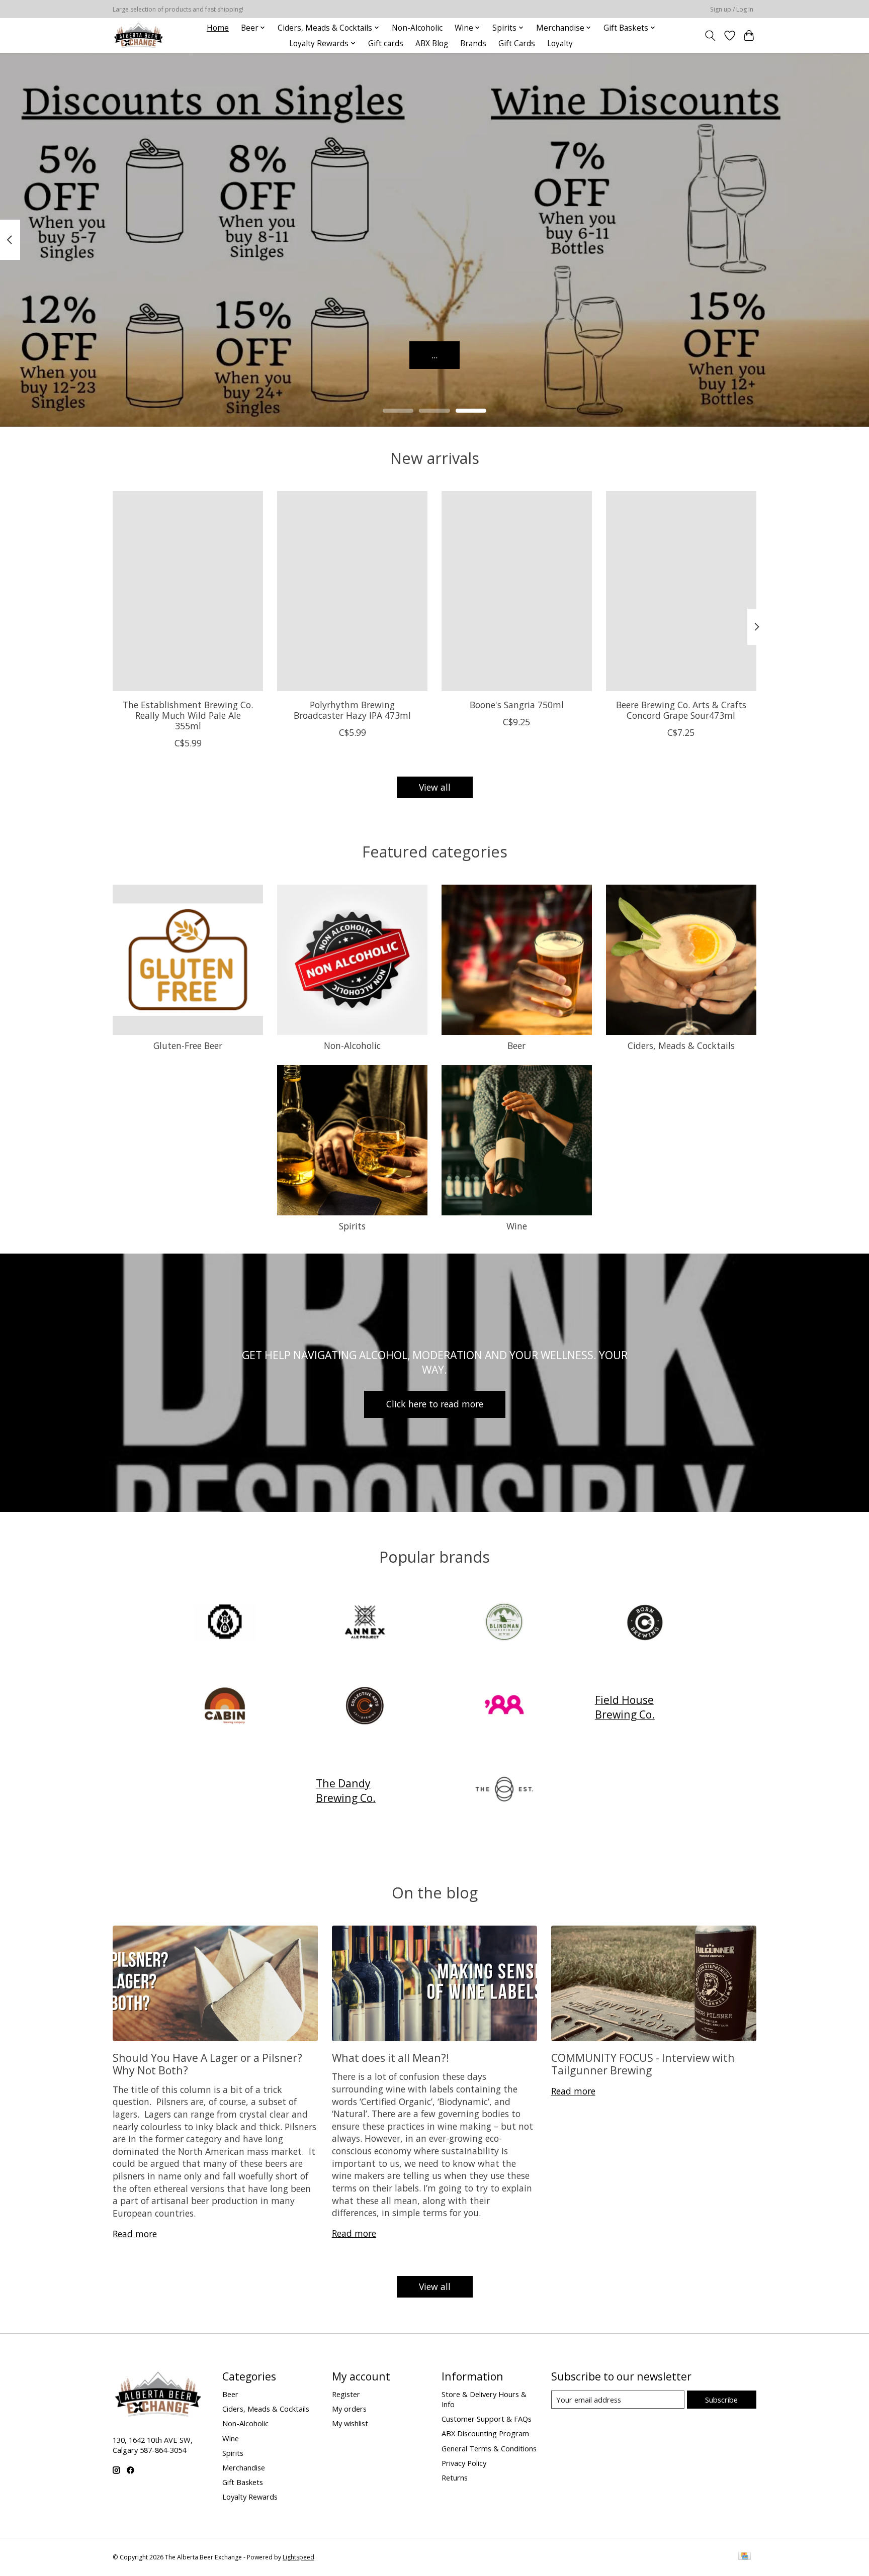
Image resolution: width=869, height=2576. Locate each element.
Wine (517, 1226)
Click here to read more (435, 1404)
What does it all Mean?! (390, 2058)
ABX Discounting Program (485, 2433)
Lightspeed (298, 2557)
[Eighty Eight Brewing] (504, 1707)
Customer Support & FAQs (487, 2419)
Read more (135, 2234)
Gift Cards (517, 43)
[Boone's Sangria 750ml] (517, 591)
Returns (455, 2477)
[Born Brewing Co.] (644, 1623)
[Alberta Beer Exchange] (139, 35)
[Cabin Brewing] (225, 1707)
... (434, 354)
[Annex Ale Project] (365, 1623)
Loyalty (560, 43)
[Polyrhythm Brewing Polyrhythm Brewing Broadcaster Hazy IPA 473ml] (352, 591)
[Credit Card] (745, 2557)
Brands (473, 43)
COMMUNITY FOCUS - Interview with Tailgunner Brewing (643, 2064)
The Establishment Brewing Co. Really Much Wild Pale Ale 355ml (188, 715)
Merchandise (244, 2467)
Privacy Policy (464, 2463)
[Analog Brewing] (225, 1623)
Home (218, 28)
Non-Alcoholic (417, 28)
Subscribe (721, 2400)
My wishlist (350, 2423)
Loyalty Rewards (250, 2497)
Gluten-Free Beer (188, 1045)
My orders (349, 2409)
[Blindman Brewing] (504, 1623)
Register (346, 2394)
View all (435, 787)
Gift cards (386, 43)
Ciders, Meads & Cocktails (681, 1045)
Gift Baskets (243, 2482)
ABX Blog (432, 43)
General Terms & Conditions (489, 2448)
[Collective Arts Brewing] (365, 1707)
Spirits (352, 1226)
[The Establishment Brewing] (504, 1791)
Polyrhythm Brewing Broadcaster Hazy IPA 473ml (352, 709)
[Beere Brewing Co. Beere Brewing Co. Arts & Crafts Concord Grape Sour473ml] (681, 591)
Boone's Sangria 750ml (517, 704)
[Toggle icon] (710, 36)
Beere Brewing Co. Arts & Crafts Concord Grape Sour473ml (681, 709)
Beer (516, 1045)
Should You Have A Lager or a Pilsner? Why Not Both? (207, 2064)
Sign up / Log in (732, 9)
